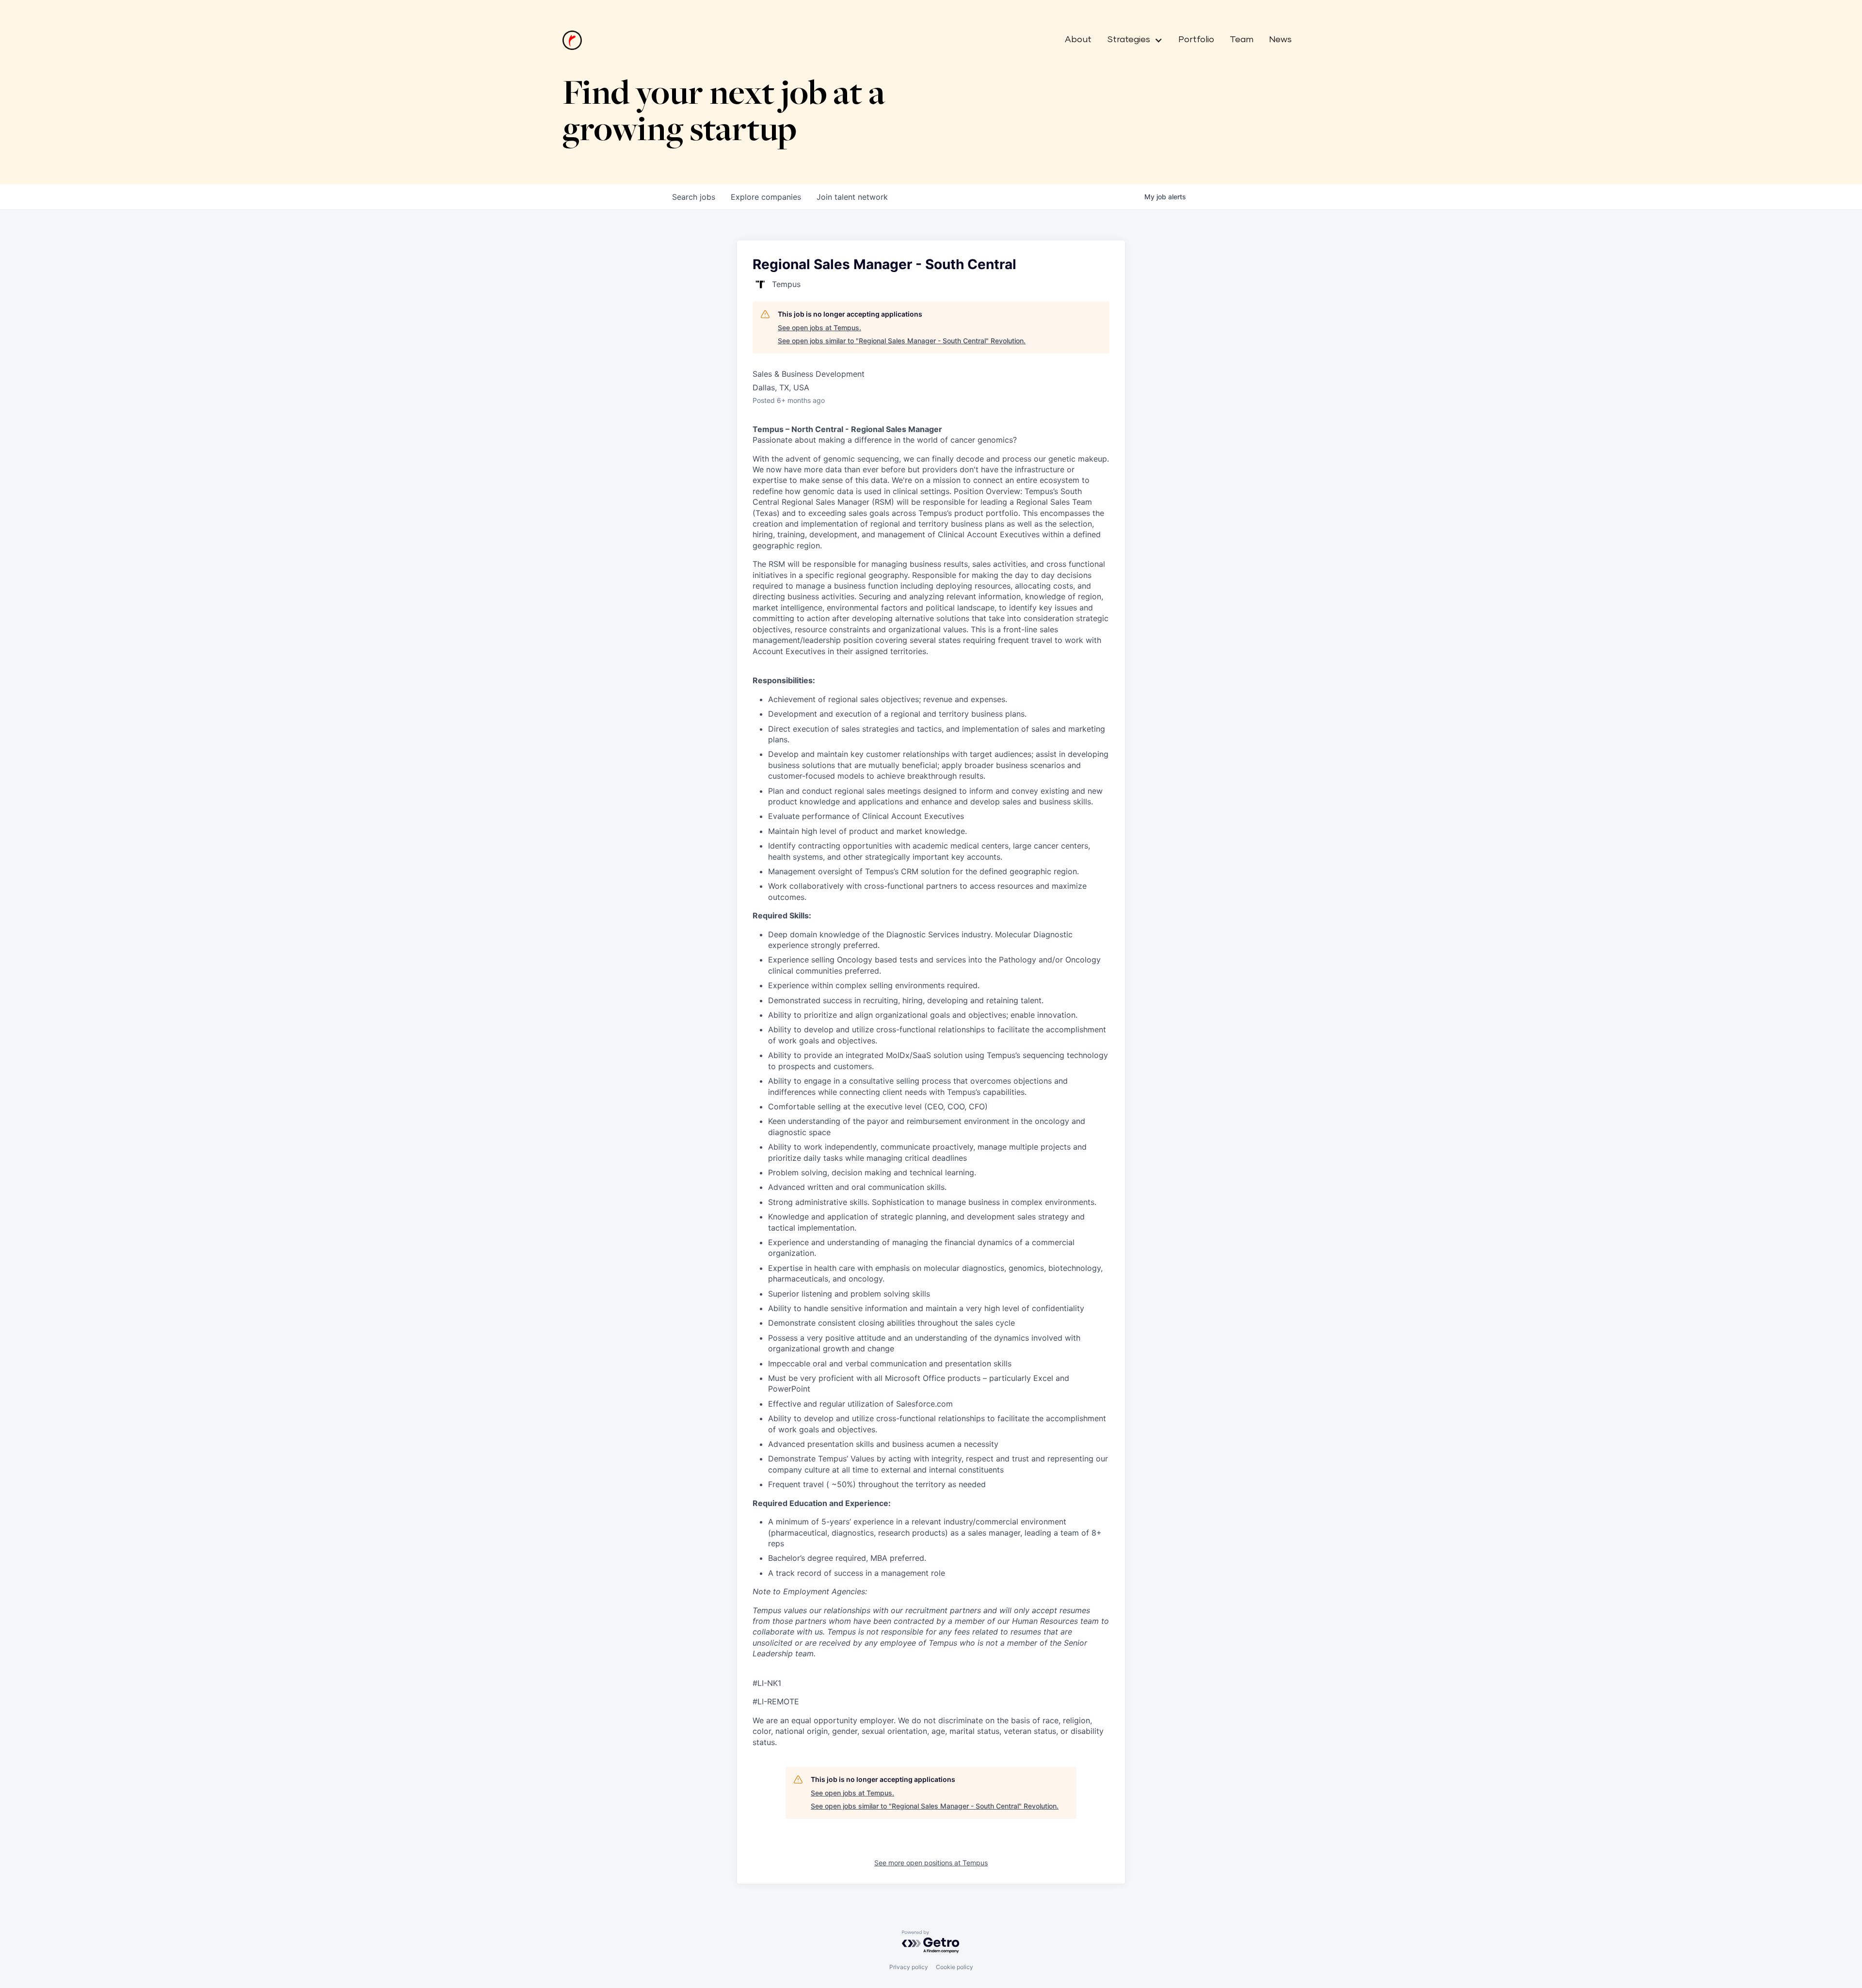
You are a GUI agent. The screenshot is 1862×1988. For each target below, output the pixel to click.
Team (1242, 40)
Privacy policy (909, 1967)
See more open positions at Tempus (931, 1863)
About (1078, 40)
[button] (1131, 40)
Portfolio (1196, 40)
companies (766, 197)
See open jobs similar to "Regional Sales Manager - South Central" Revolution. (902, 341)
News (1280, 40)
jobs (694, 197)
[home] (572, 40)
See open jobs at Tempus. (819, 328)
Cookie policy (955, 1967)
